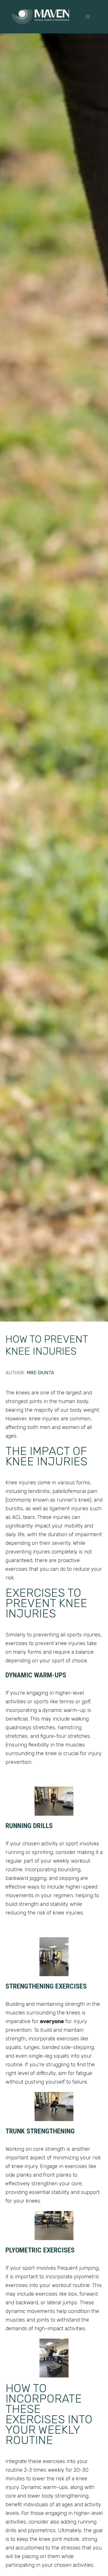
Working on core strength (35, 2149)
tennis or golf (75, 1702)
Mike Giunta (40, 1373)
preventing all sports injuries (67, 1635)
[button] (88, 17)
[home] (40, 17)
